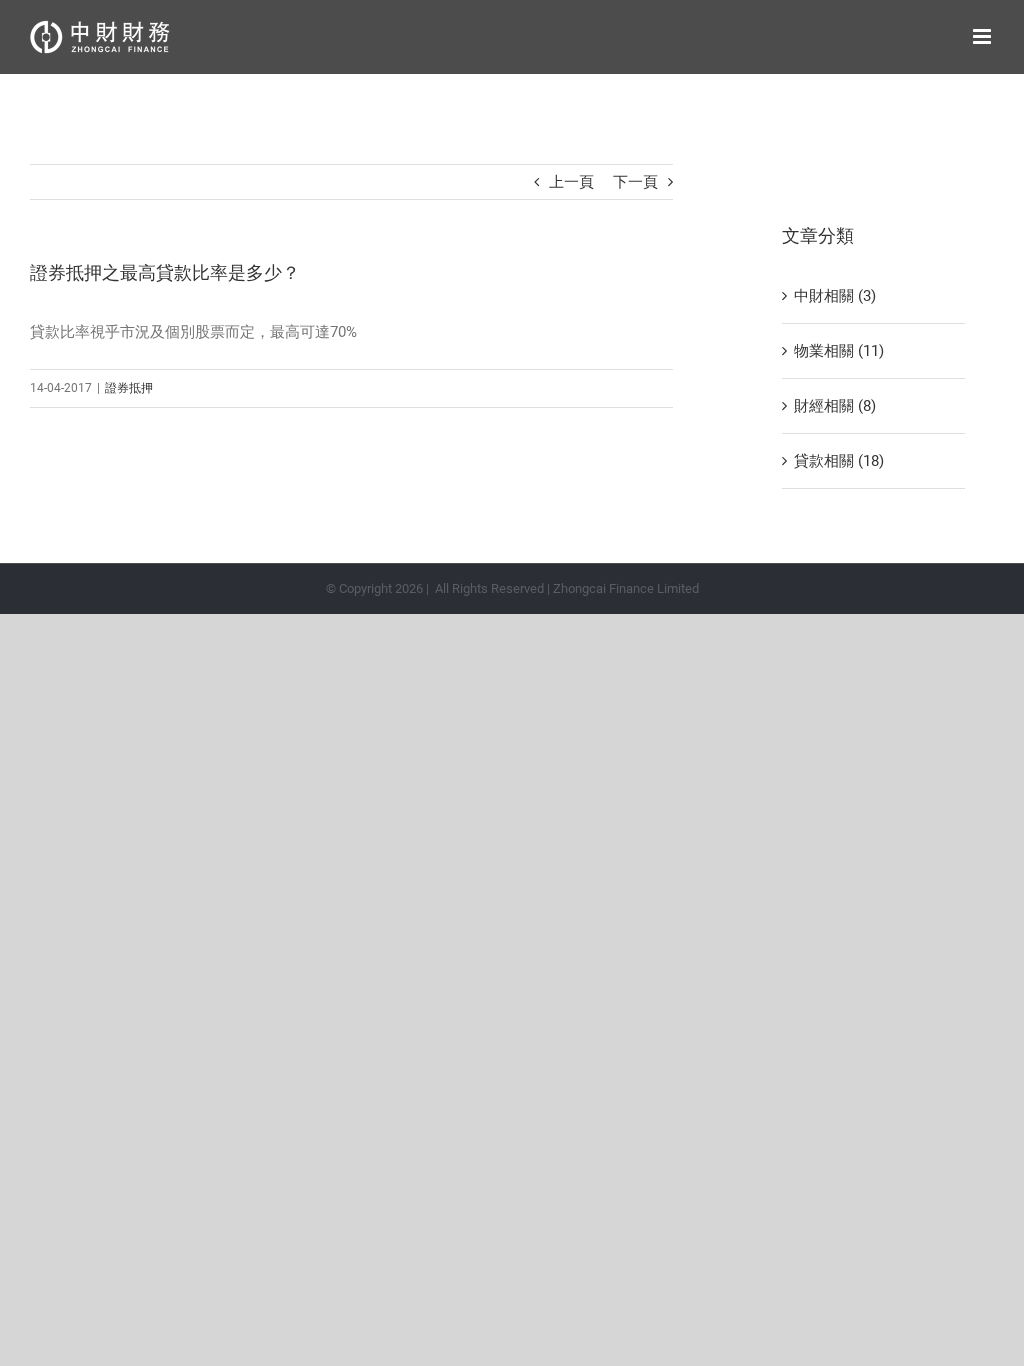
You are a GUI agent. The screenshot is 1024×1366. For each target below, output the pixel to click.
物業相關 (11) (839, 351)
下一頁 (635, 182)
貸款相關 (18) (839, 461)
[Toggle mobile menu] (983, 36)
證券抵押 (129, 388)
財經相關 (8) (835, 406)
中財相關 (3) (835, 296)
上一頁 (571, 182)
